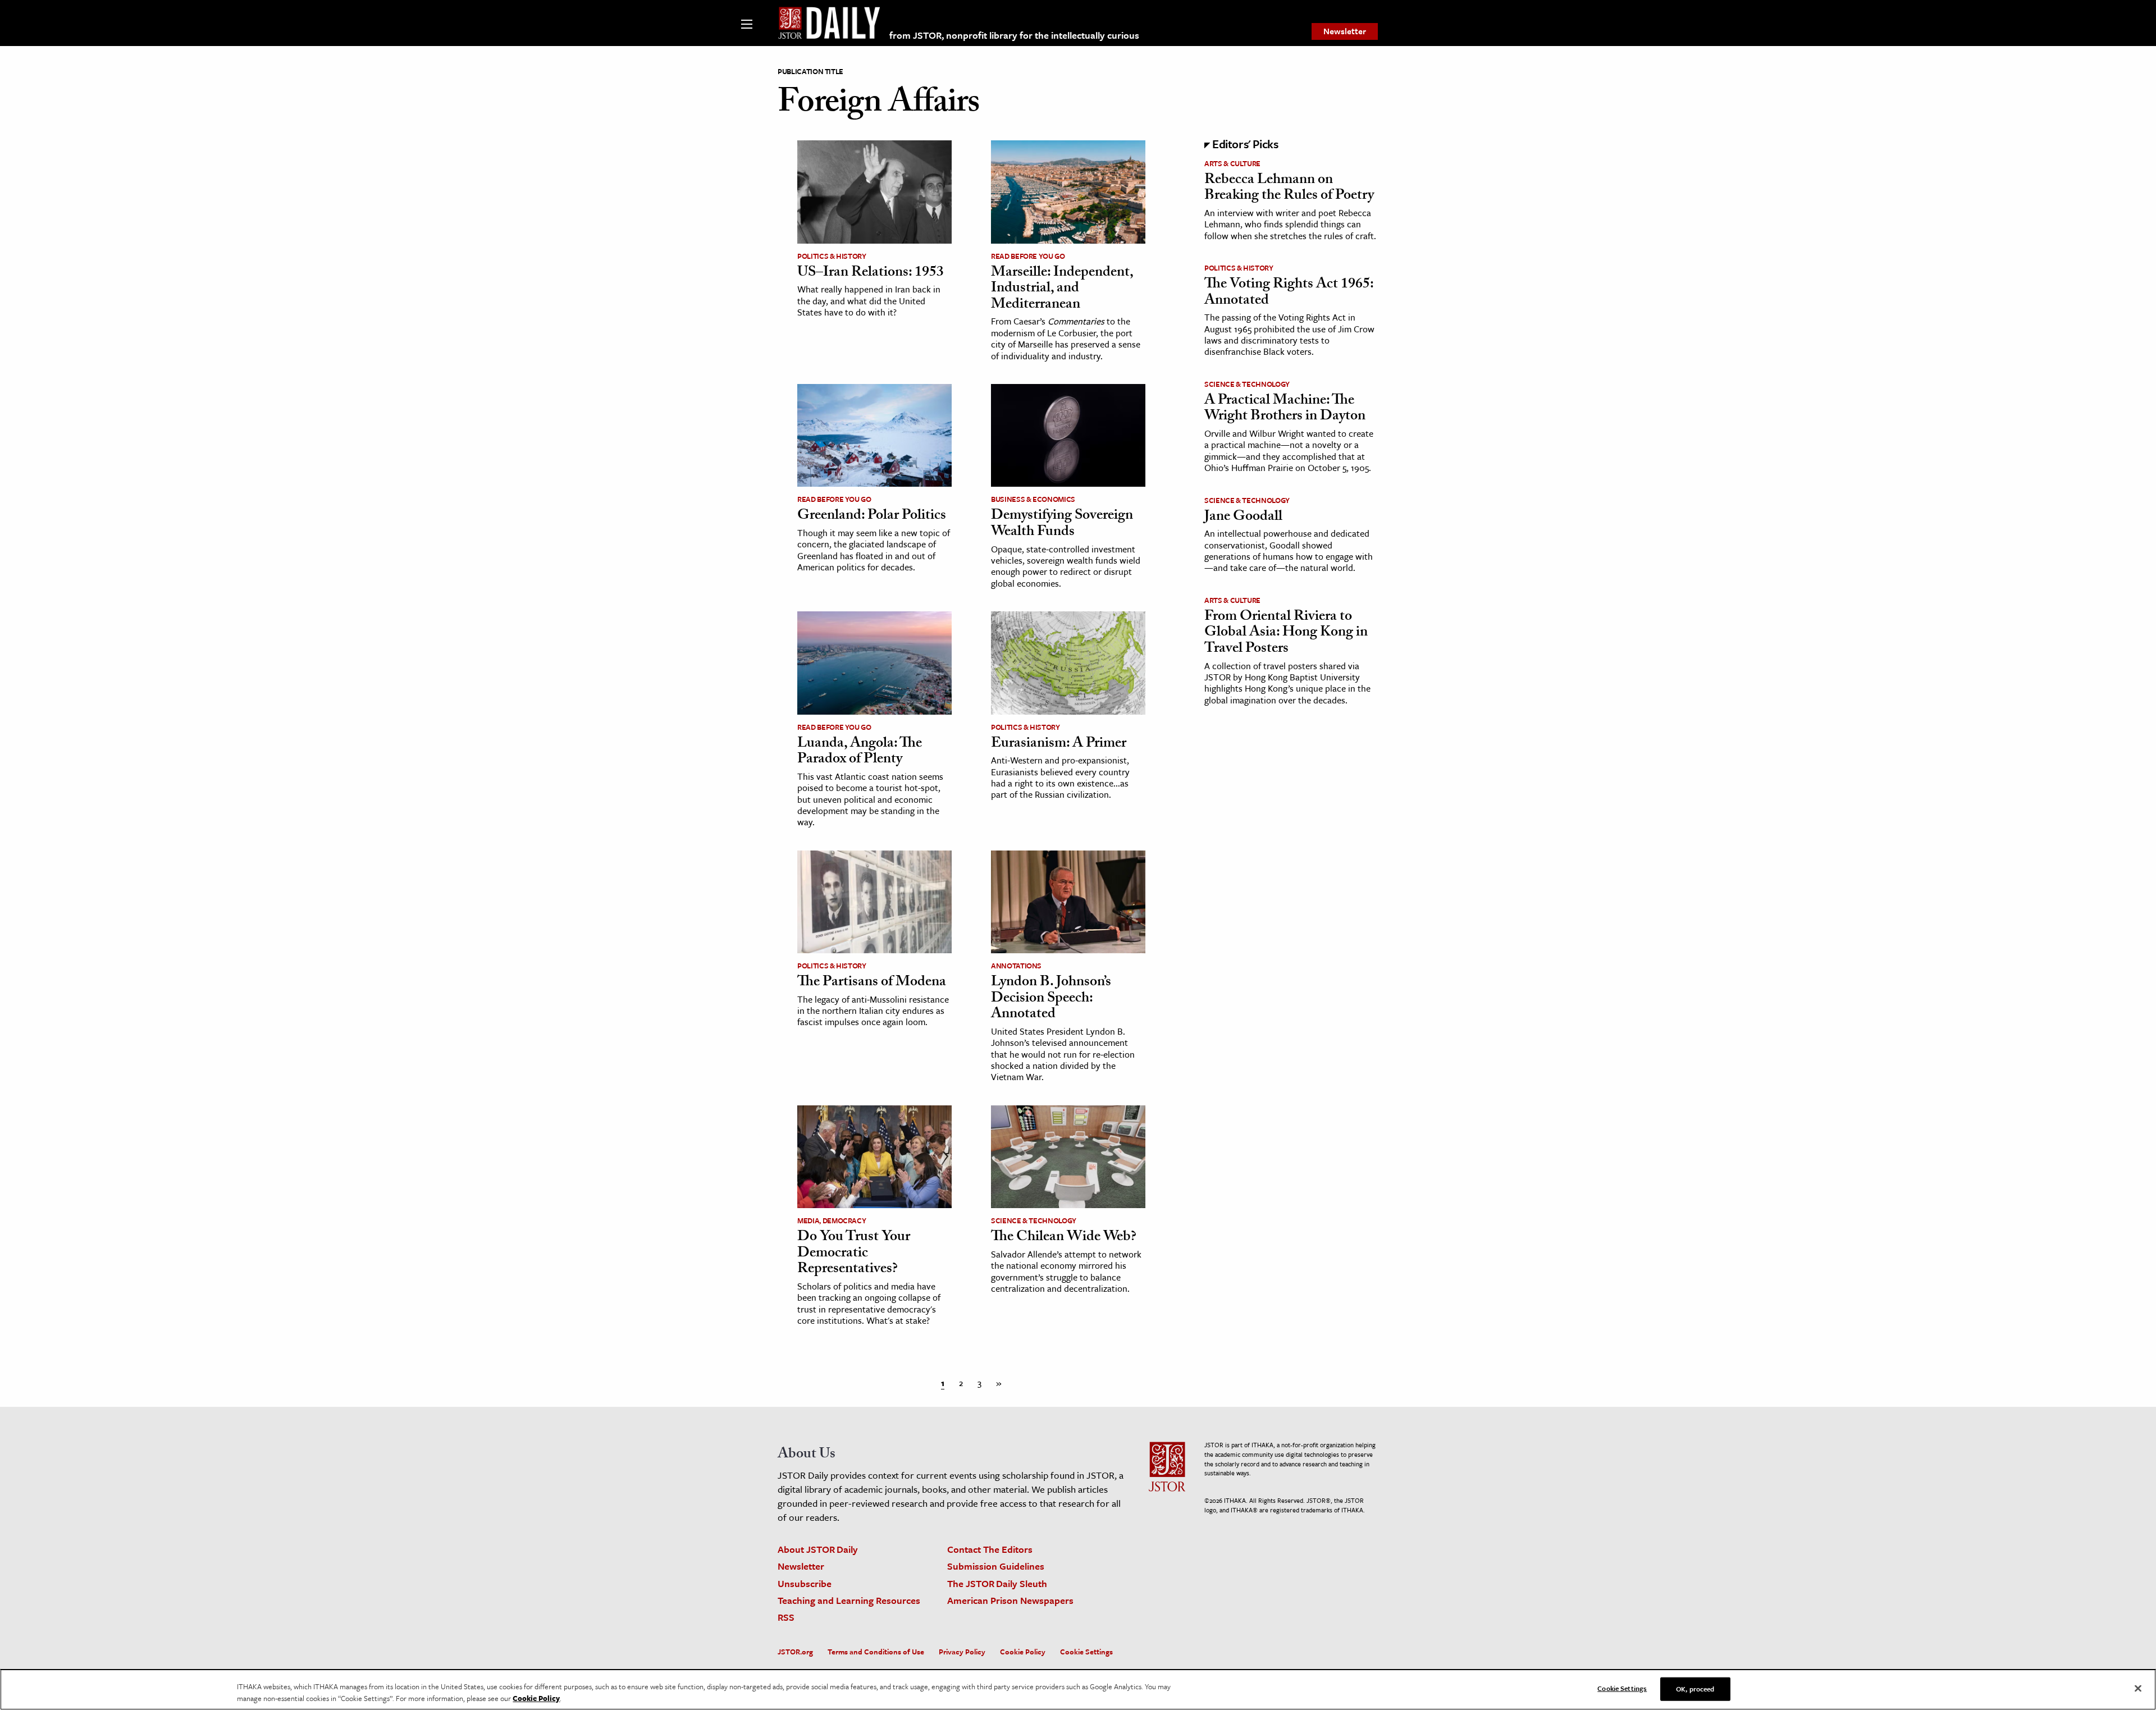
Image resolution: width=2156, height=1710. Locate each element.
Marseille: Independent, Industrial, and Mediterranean (1062, 289)
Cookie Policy (1023, 1652)
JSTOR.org (795, 1652)
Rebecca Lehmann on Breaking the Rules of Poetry (1289, 189)
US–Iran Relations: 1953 (871, 273)
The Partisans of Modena (872, 983)
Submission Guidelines (996, 1566)
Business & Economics (1033, 499)
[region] (1078, 1690)
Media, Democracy (832, 1220)
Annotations (1016, 966)
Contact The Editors (990, 1549)
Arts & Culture (1232, 163)
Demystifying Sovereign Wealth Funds (1062, 525)
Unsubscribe (805, 1583)
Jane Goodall (1243, 518)
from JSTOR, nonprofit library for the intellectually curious (1014, 35)
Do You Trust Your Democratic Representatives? (854, 1254)
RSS (786, 1617)
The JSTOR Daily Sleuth (997, 1583)
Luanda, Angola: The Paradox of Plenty (860, 753)
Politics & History (832, 256)
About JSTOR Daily (818, 1549)
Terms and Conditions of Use (876, 1652)
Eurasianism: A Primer (1060, 744)
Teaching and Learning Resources (849, 1600)
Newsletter (1345, 31)
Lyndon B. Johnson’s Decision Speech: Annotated (1051, 999)
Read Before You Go (1028, 256)
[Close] (2138, 1689)
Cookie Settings (1086, 1652)
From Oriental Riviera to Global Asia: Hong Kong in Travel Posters (1286, 634)
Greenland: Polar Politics (872, 516)
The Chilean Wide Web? (1064, 1238)
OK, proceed (1695, 1689)
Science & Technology (1034, 1220)
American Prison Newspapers (1010, 1600)
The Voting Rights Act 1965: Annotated (1289, 293)
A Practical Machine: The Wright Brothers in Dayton (1285, 410)
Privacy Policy (962, 1652)
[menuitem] (1345, 31)
